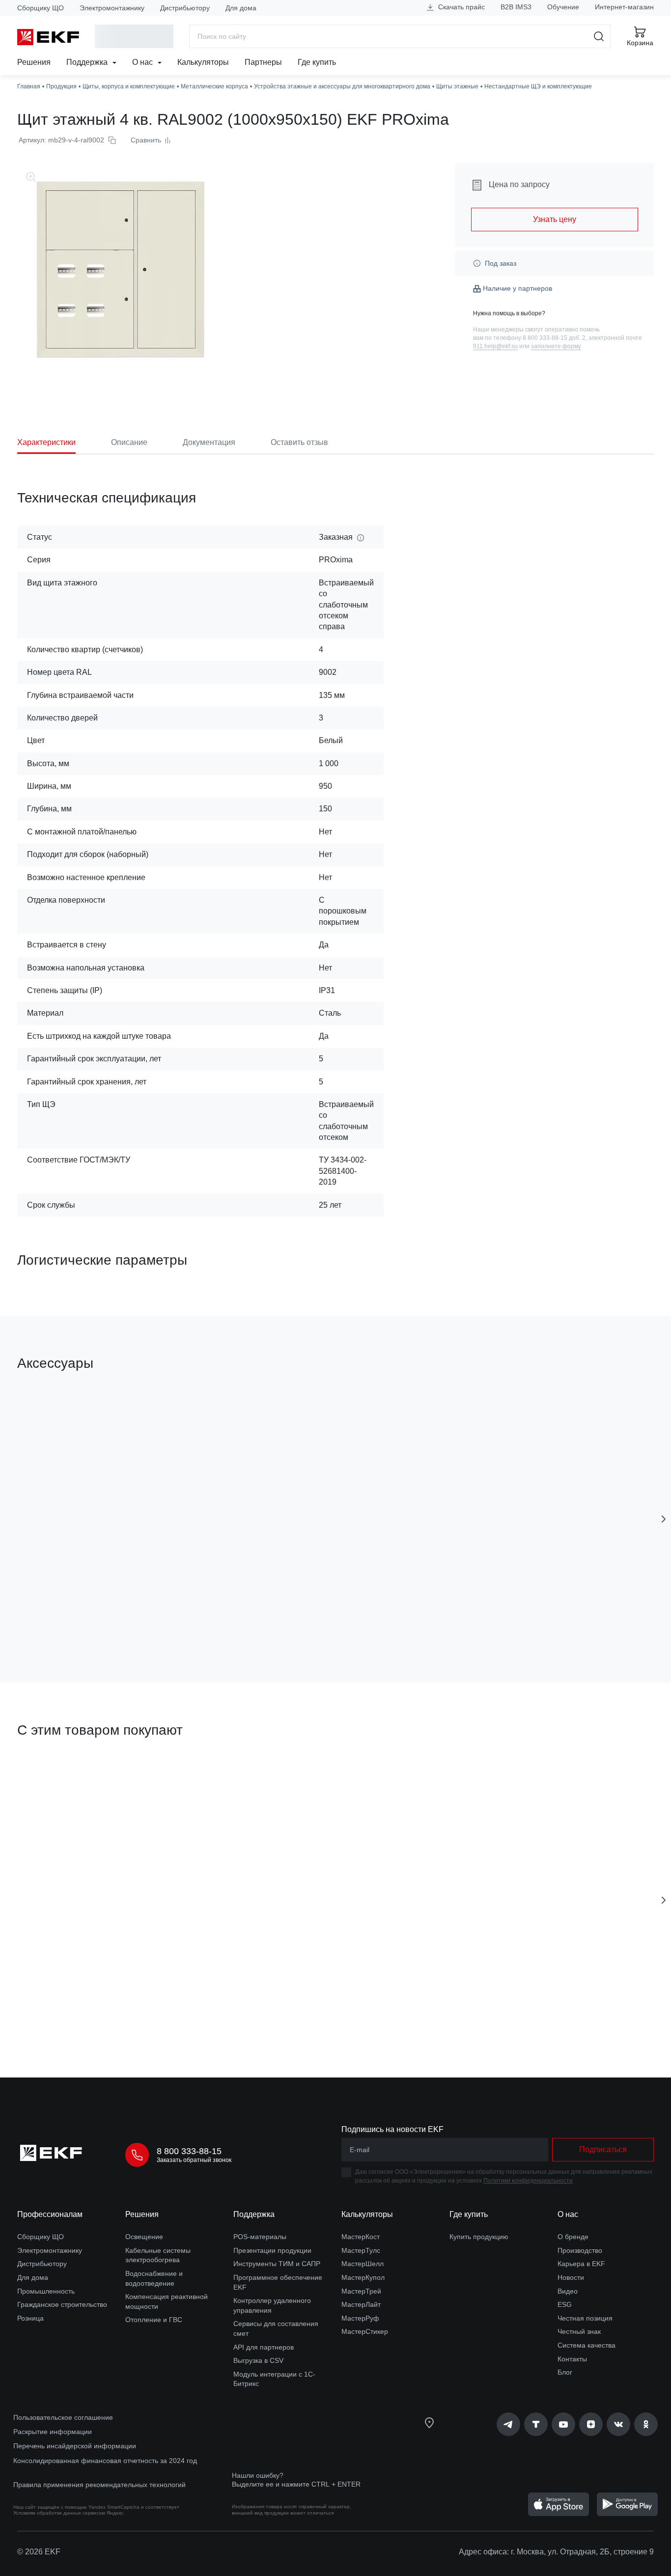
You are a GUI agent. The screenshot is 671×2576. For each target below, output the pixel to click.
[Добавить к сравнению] (161, 1620)
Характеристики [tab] (46, 442)
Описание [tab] (129, 442)
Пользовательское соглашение (63, 2417)
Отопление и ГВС (154, 2320)
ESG (565, 2304)
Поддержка (88, 62)
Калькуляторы (203, 62)
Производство (580, 2250)
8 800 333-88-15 (189, 2151)
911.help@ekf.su (495, 346)
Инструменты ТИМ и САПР (277, 2264)
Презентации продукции (272, 2250)
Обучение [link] (563, 7)
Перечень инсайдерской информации (75, 2446)
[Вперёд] (664, 1519)
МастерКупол (363, 2277)
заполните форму (556, 346)
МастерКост (361, 2237)
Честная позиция (585, 2318)
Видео (568, 2291)
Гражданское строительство (62, 2304)
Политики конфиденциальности (528, 2181)
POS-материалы (260, 2237)
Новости (571, 2277)
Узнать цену (555, 219)
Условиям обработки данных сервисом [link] (59, 2513)
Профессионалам (50, 2214)
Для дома (241, 8)
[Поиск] (599, 36)
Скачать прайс (461, 7)
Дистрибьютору (185, 8)
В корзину (73, 1620)
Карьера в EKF (581, 2264)
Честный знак (579, 2331)
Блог (565, 2372)
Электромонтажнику (112, 8)
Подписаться (603, 2149)
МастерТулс (361, 2250)
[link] (508, 2424)
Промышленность (46, 2291)
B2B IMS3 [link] (516, 7)
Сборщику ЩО (41, 8)
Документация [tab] (209, 442)
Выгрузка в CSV (258, 2360)
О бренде (573, 2237)
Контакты (572, 2359)
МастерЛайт (361, 2304)
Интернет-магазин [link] (624, 7)
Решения (34, 62)
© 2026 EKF (39, 2552)
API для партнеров (264, 2347)
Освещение (144, 2237)
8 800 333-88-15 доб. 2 (554, 338)
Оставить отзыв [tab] (299, 442)
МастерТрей (361, 2291)
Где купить (317, 62)
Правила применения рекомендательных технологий (99, 2485)
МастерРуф (360, 2318)
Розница (30, 2318)
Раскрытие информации (53, 2432)
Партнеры (263, 62)
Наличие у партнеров (517, 288)
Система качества (587, 2345)
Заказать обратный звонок (194, 2160)
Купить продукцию (479, 2237)
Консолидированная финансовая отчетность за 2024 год (105, 2461)
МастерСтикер (365, 2331)
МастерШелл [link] (363, 2264)
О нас (143, 62)
